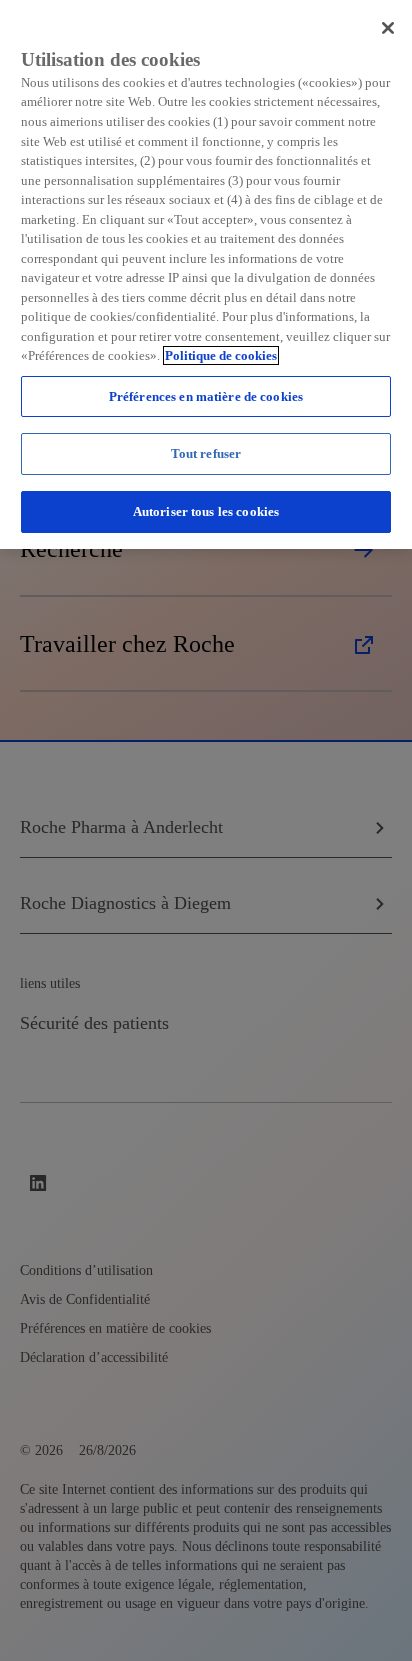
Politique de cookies (221, 355)
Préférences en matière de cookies (206, 396)
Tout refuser (206, 453)
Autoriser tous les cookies (206, 511)
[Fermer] (388, 28)
